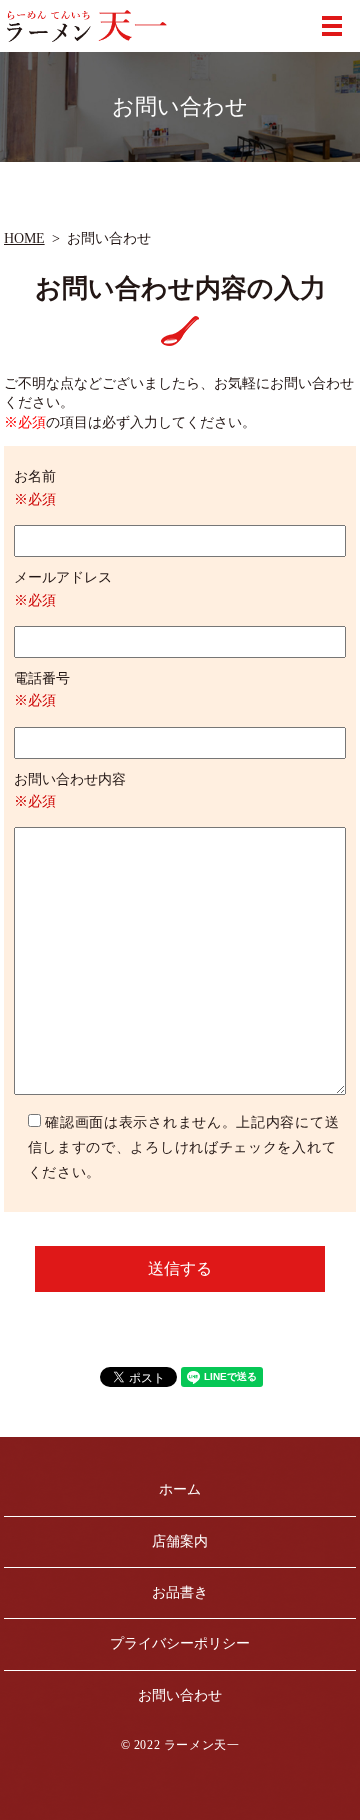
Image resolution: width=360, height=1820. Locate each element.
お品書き (180, 1592)
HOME (24, 238)
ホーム (180, 1489)
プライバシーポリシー (180, 1643)
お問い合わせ (180, 1695)
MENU (332, 26)
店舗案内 (180, 1541)
